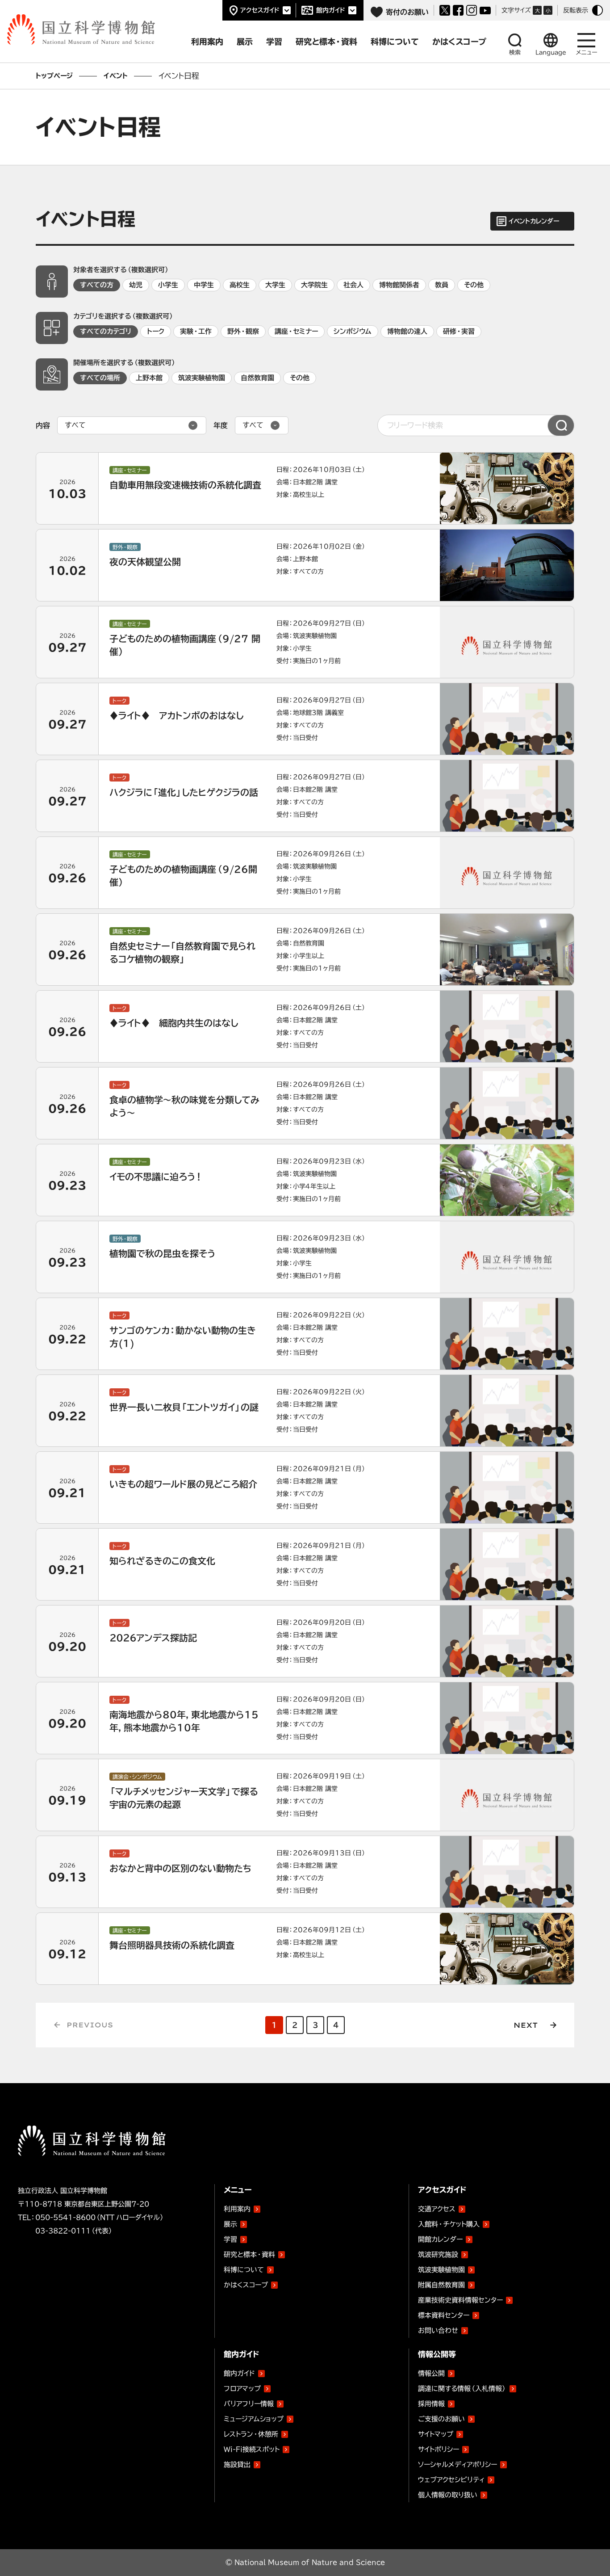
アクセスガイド (260, 10)
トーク (156, 331)
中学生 (204, 285)
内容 (43, 425)
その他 (474, 285)
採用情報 (431, 2404)
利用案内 (237, 2209)
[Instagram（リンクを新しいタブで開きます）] (472, 10)
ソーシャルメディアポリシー (457, 2465)
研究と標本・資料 (249, 2255)
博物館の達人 (407, 331)
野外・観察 (243, 331)
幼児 (136, 285)
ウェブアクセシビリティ (451, 2480)
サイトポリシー (439, 2449)
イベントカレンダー (534, 221)
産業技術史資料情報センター (460, 2299)
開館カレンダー (440, 2239)
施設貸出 (237, 2465)
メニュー (587, 53)
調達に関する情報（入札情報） (462, 2389)
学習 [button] (274, 42)
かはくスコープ (246, 2285)
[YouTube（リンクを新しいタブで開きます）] (485, 11)
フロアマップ (242, 2389)
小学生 (168, 285)
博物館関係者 (399, 285)
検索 (515, 53)
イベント (116, 76)
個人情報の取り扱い (448, 2495)
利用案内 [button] (207, 42)
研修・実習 (459, 331)
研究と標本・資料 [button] (326, 42)
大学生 (275, 285)
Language (551, 53)
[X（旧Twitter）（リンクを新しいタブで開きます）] (445, 10)
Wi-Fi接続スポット (252, 2449)
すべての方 (97, 285)
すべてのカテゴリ (106, 331)
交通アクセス (437, 2209)
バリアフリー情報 (249, 2404)
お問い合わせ (438, 2330)
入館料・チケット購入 (449, 2224)
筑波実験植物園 (202, 378)
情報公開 (431, 2373)
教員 (442, 285)
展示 (230, 2224)
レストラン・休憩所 (251, 2434)
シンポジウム (353, 331)
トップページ (54, 76)
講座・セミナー (296, 331)
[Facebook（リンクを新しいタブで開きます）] (458, 10)
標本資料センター (444, 2315)
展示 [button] (245, 42)
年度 (221, 425)
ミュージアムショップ (254, 2419)
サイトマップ (436, 2434)
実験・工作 (196, 331)
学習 (230, 2239)
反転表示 (576, 10)
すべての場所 (100, 378)
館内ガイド (331, 10)
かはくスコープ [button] (459, 42)
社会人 (353, 285)
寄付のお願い (407, 12)
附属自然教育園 (441, 2283)
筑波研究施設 (438, 2255)
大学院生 (314, 285)
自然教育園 (257, 378)
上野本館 (149, 378)
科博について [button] (395, 42)
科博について (244, 2270)
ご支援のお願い (441, 2419)
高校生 (240, 285)
